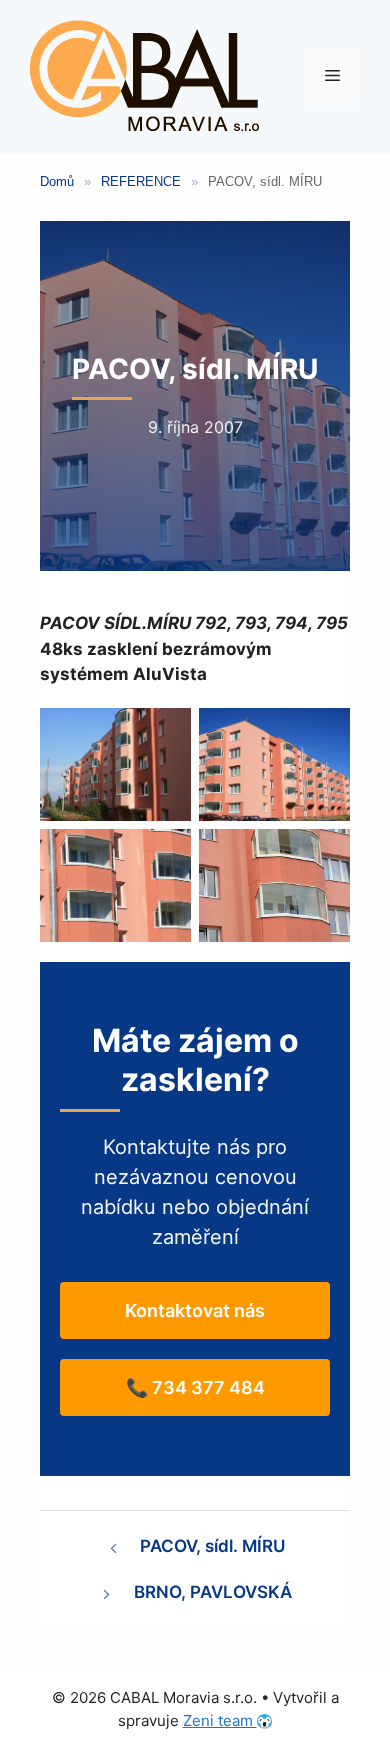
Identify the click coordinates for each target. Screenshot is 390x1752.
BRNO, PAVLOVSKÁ (213, 1592)
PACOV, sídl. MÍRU (212, 1546)
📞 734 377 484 (195, 1387)
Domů (57, 181)
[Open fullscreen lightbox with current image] (115, 764)
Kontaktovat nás (195, 1310)
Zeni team (220, 1720)
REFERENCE (141, 181)
